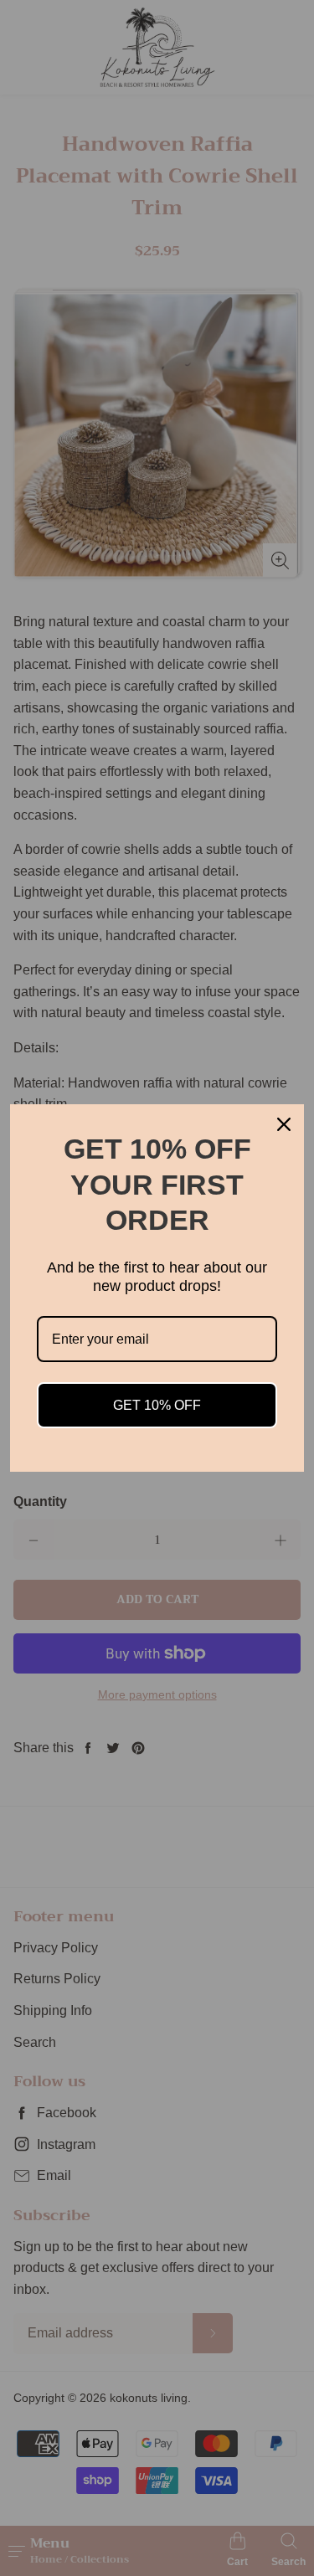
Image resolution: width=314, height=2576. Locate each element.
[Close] (284, 1124)
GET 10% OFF (157, 1405)
